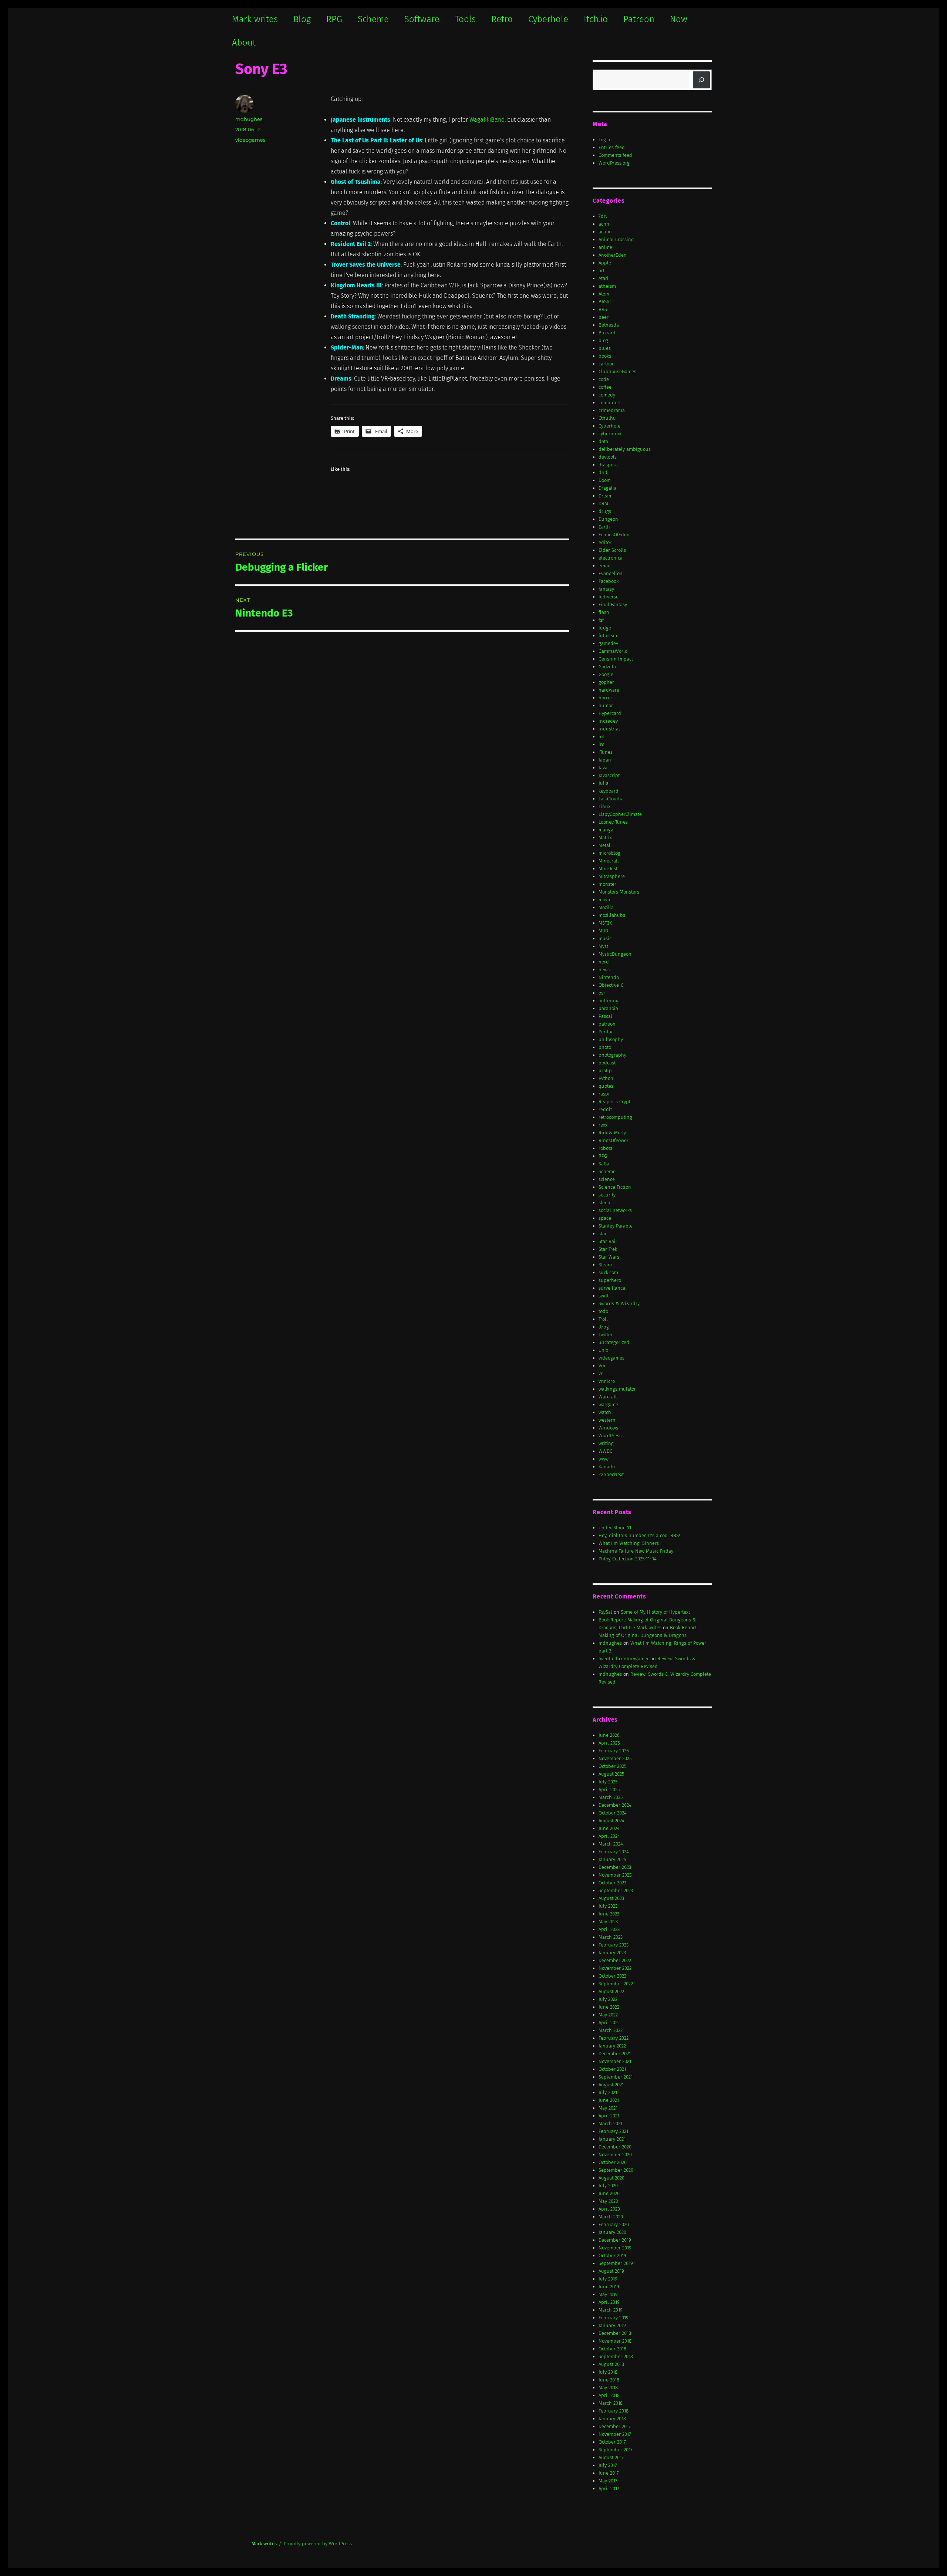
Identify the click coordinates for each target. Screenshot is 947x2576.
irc (601, 744)
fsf (601, 620)
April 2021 (609, 2116)
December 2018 (615, 2333)
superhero (610, 1280)
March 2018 (611, 2403)
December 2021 (615, 2054)
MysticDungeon (615, 954)
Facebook (609, 581)
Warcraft (608, 1397)
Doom (605, 480)
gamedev (608, 643)
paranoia (608, 1008)
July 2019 (608, 2279)
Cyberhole (548, 19)
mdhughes (249, 119)
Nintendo (609, 977)
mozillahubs (612, 915)
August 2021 (611, 2085)
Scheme (373, 19)
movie (605, 900)
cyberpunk (610, 434)
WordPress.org (614, 163)
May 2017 (608, 2481)
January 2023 (612, 1953)
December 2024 (615, 1805)
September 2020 (616, 2170)
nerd (604, 962)
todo (603, 1311)
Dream (606, 496)
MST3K (605, 923)
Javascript (609, 775)
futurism (608, 636)
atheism (607, 286)
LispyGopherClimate (620, 814)
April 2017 (609, 2489)
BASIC (605, 302)
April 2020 (609, 2209)
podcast (607, 1063)
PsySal (605, 1612)
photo (605, 1047)
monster (607, 884)
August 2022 (611, 1991)
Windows (608, 1428)
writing (606, 1443)
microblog (609, 853)
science (607, 1179)
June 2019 (609, 2287)
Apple (605, 263)
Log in (605, 140)
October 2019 (612, 2256)
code (604, 379)
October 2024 (613, 1813)
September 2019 (616, 2263)
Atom (604, 294)
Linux (604, 806)
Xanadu (607, 1467)
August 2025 (611, 1774)
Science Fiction (615, 1187)
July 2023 (608, 1906)
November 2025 (615, 1758)
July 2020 (608, 2186)
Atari (604, 278)
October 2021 (612, 2069)
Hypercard (610, 713)
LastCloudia (611, 799)
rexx (603, 1125)
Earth (604, 527)
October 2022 (612, 1976)
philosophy (611, 1039)
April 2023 (609, 1929)
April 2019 (609, 2302)
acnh (604, 224)
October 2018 (612, 2349)
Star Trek (608, 1249)
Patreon (639, 19)
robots (605, 1148)
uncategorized (614, 1342)
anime (605, 247)
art (601, 271)
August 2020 (611, 2178)
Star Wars (609, 1257)
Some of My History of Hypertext (655, 1612)
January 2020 (612, 2232)
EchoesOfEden (614, 535)
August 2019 (611, 2271)
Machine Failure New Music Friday (636, 1551)
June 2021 (609, 2100)
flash (604, 612)
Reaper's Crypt (614, 1102)
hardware (609, 690)
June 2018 (609, 2380)
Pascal (605, 1016)
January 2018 (612, 2419)
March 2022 (611, 2030)
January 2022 (612, 2046)
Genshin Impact (616, 659)
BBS (603, 309)
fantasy (606, 589)
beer (604, 317)
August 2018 (611, 2364)
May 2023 (608, 1922)
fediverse (609, 597)
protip (605, 1071)
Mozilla (606, 907)
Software (422, 19)
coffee (605, 387)
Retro (502, 19)
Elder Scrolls (612, 550)
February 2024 (614, 1852)
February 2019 (614, 2318)
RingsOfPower (614, 1140)
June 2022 (609, 2007)
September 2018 (616, 2356)
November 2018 (615, 2341)
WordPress (610, 1436)
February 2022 (614, 2038)
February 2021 (613, 2131)
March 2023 (611, 1937)
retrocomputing (615, 1117)
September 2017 (616, 2450)
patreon (607, 1024)
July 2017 (608, 2465)
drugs (605, 511)
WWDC (605, 1451)
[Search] (701, 80)
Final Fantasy (613, 605)
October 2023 (612, 1883)
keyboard (609, 791)
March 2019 (611, 2310)
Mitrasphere (612, 876)
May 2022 (608, 2015)
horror (605, 698)
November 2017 (615, 2434)
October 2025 (612, 1766)
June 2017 (609, 2473)
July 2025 (608, 1782)
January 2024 (612, 1859)
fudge (605, 628)
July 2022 (608, 1999)
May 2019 (608, 2294)
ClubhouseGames (617, 372)
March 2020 (611, 2217)
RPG (334, 19)
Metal (604, 845)
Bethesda (609, 325)
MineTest (608, 869)
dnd (603, 472)
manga (606, 830)
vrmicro (607, 1381)
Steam (605, 1265)
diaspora (608, 465)
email (605, 566)
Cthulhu (607, 418)
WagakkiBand (487, 120)
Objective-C (611, 985)
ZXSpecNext (611, 1474)
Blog (302, 19)
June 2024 (609, 1828)
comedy (607, 395)
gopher (606, 682)
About (244, 43)
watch (605, 1412)
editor (605, 542)
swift (604, 1296)
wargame (608, 1405)
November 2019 (615, 2248)
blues (605, 348)
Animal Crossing (616, 239)
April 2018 (609, 2395)
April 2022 (609, 2023)
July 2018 (608, 2372)
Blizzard (607, 333)
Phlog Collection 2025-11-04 (628, 1559)
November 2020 (615, 2155)
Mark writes (255, 19)
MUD (603, 931)
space (605, 1218)
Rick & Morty (612, 1133)
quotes (606, 1086)
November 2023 (615, 1875)
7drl (603, 216)
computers (610, 403)
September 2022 (616, 1984)
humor (606, 705)
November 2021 (615, 2061)
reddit (605, 1109)
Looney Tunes (613, 822)
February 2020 (614, 2224)
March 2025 (611, 1797)
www (604, 1459)
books (605, 356)
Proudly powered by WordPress (318, 2544)
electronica (611, 558)
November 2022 (615, 1968)
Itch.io (596, 19)
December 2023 (615, 1867)
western (607, 1420)
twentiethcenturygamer (624, 1659)
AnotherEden (613, 255)
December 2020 (615, 2147)
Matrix (605, 838)
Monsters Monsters (619, 892)
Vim (603, 1366)
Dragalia (608, 488)
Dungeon (608, 519)
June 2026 (609, 1735)
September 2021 (616, 2077)
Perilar (606, 1032)
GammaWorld (613, 651)
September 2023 (616, 1890)
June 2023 (609, 1914)
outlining (609, 1001)
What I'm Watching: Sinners (629, 1543)
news (604, 970)
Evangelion (611, 573)
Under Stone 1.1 (615, 1528)
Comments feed (615, 155)
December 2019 (615, 2240)
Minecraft (609, 861)
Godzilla (607, 667)
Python (606, 1078)
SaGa (604, 1164)
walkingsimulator (617, 1389)
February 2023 (614, 1945)
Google (606, 674)
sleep (604, 1203)
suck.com (608, 1272)
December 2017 (615, 2426)
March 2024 (611, 1844)
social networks (615, 1210)
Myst (603, 946)
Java (603, 768)
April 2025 (609, 1790)
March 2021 (610, 2123)
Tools (465, 19)
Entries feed (612, 147)
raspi (604, 1094)
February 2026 (614, 1751)
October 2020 (613, 2162)
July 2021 (608, 2092)
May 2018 (608, 2388)
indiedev (608, 721)
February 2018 (614, 2411)
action (605, 232)
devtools (608, 457)
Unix (603, 1350)
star (603, 1234)
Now (679, 19)
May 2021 (608, 2108)
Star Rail (608, 1241)
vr (601, 1373)
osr (602, 993)
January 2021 (612, 2139)
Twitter (606, 1335)
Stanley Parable (616, 1226)
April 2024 (609, 1836)
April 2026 (609, 1743)
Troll (603, 1319)
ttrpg (604, 1327)
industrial (609, 729)
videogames (250, 140)
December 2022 (615, 1960)
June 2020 (609, 2193)
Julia (604, 783)
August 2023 (611, 1898)
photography (612, 1055)
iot (601, 737)
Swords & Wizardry (619, 1304)
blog (603, 340)
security (607, 1195)
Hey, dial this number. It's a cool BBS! (639, 1535)
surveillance (612, 1288)
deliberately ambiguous (625, 449)
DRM (603, 504)
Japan (605, 760)
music (605, 938)
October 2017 (612, 2442)
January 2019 (612, 2325)
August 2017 (611, 2457)
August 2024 (611, 1821)
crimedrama (612, 410)
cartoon (607, 364)
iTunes (606, 752)
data (603, 441)
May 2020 (608, 2201)
